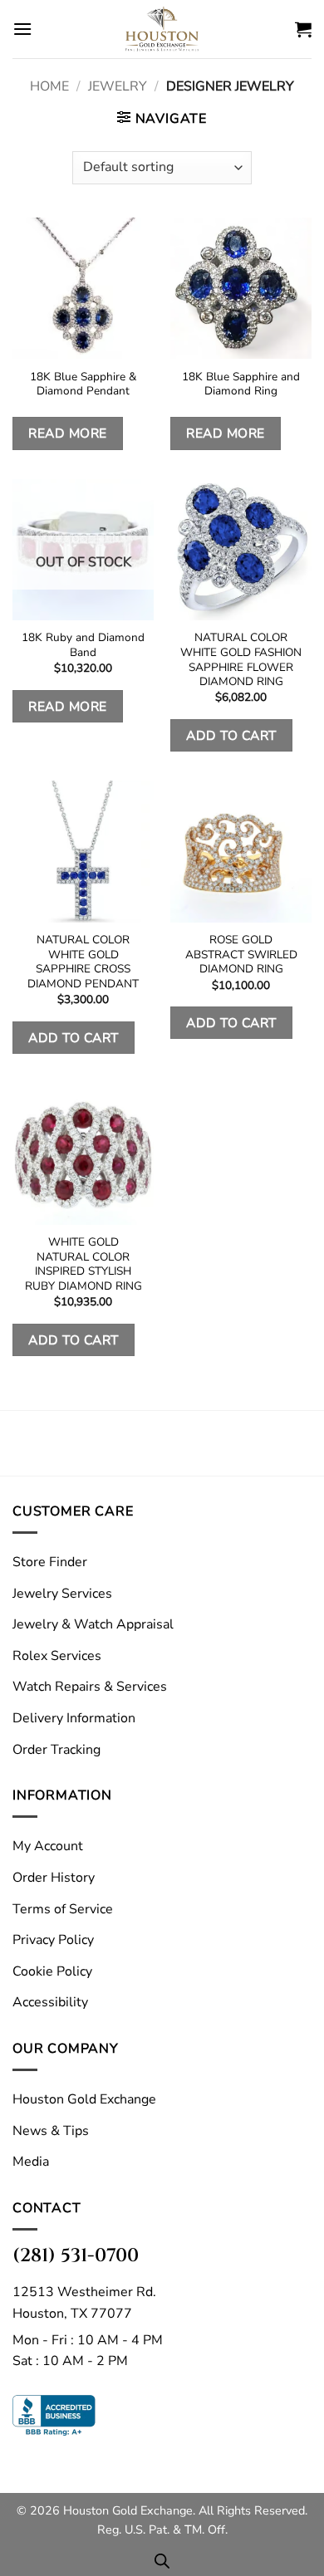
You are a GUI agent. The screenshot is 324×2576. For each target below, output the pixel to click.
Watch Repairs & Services (90, 1687)
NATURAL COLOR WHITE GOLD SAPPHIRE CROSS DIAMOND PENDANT (83, 962)
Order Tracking (56, 1750)
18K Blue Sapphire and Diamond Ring (241, 384)
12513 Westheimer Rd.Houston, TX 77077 (84, 2303)
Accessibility (50, 2002)
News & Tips (51, 2131)
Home (49, 86)
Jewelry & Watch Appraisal (93, 1624)
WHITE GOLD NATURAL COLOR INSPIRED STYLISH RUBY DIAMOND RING (83, 1264)
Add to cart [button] (231, 735)
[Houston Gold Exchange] (162, 29)
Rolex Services (57, 1656)
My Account (48, 1846)
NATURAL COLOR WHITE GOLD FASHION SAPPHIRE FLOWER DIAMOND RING (241, 660)
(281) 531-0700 (76, 2255)
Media (31, 2162)
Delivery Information (74, 1718)
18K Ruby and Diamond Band (83, 645)
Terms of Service (63, 1909)
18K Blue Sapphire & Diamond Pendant (83, 384)
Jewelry (118, 86)
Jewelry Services (62, 1594)
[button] (22, 29)
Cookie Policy (52, 1971)
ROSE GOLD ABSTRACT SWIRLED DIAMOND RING (241, 955)
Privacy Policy (53, 1940)
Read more (67, 433)
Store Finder (50, 1562)
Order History (54, 1878)
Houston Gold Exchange (84, 2099)
